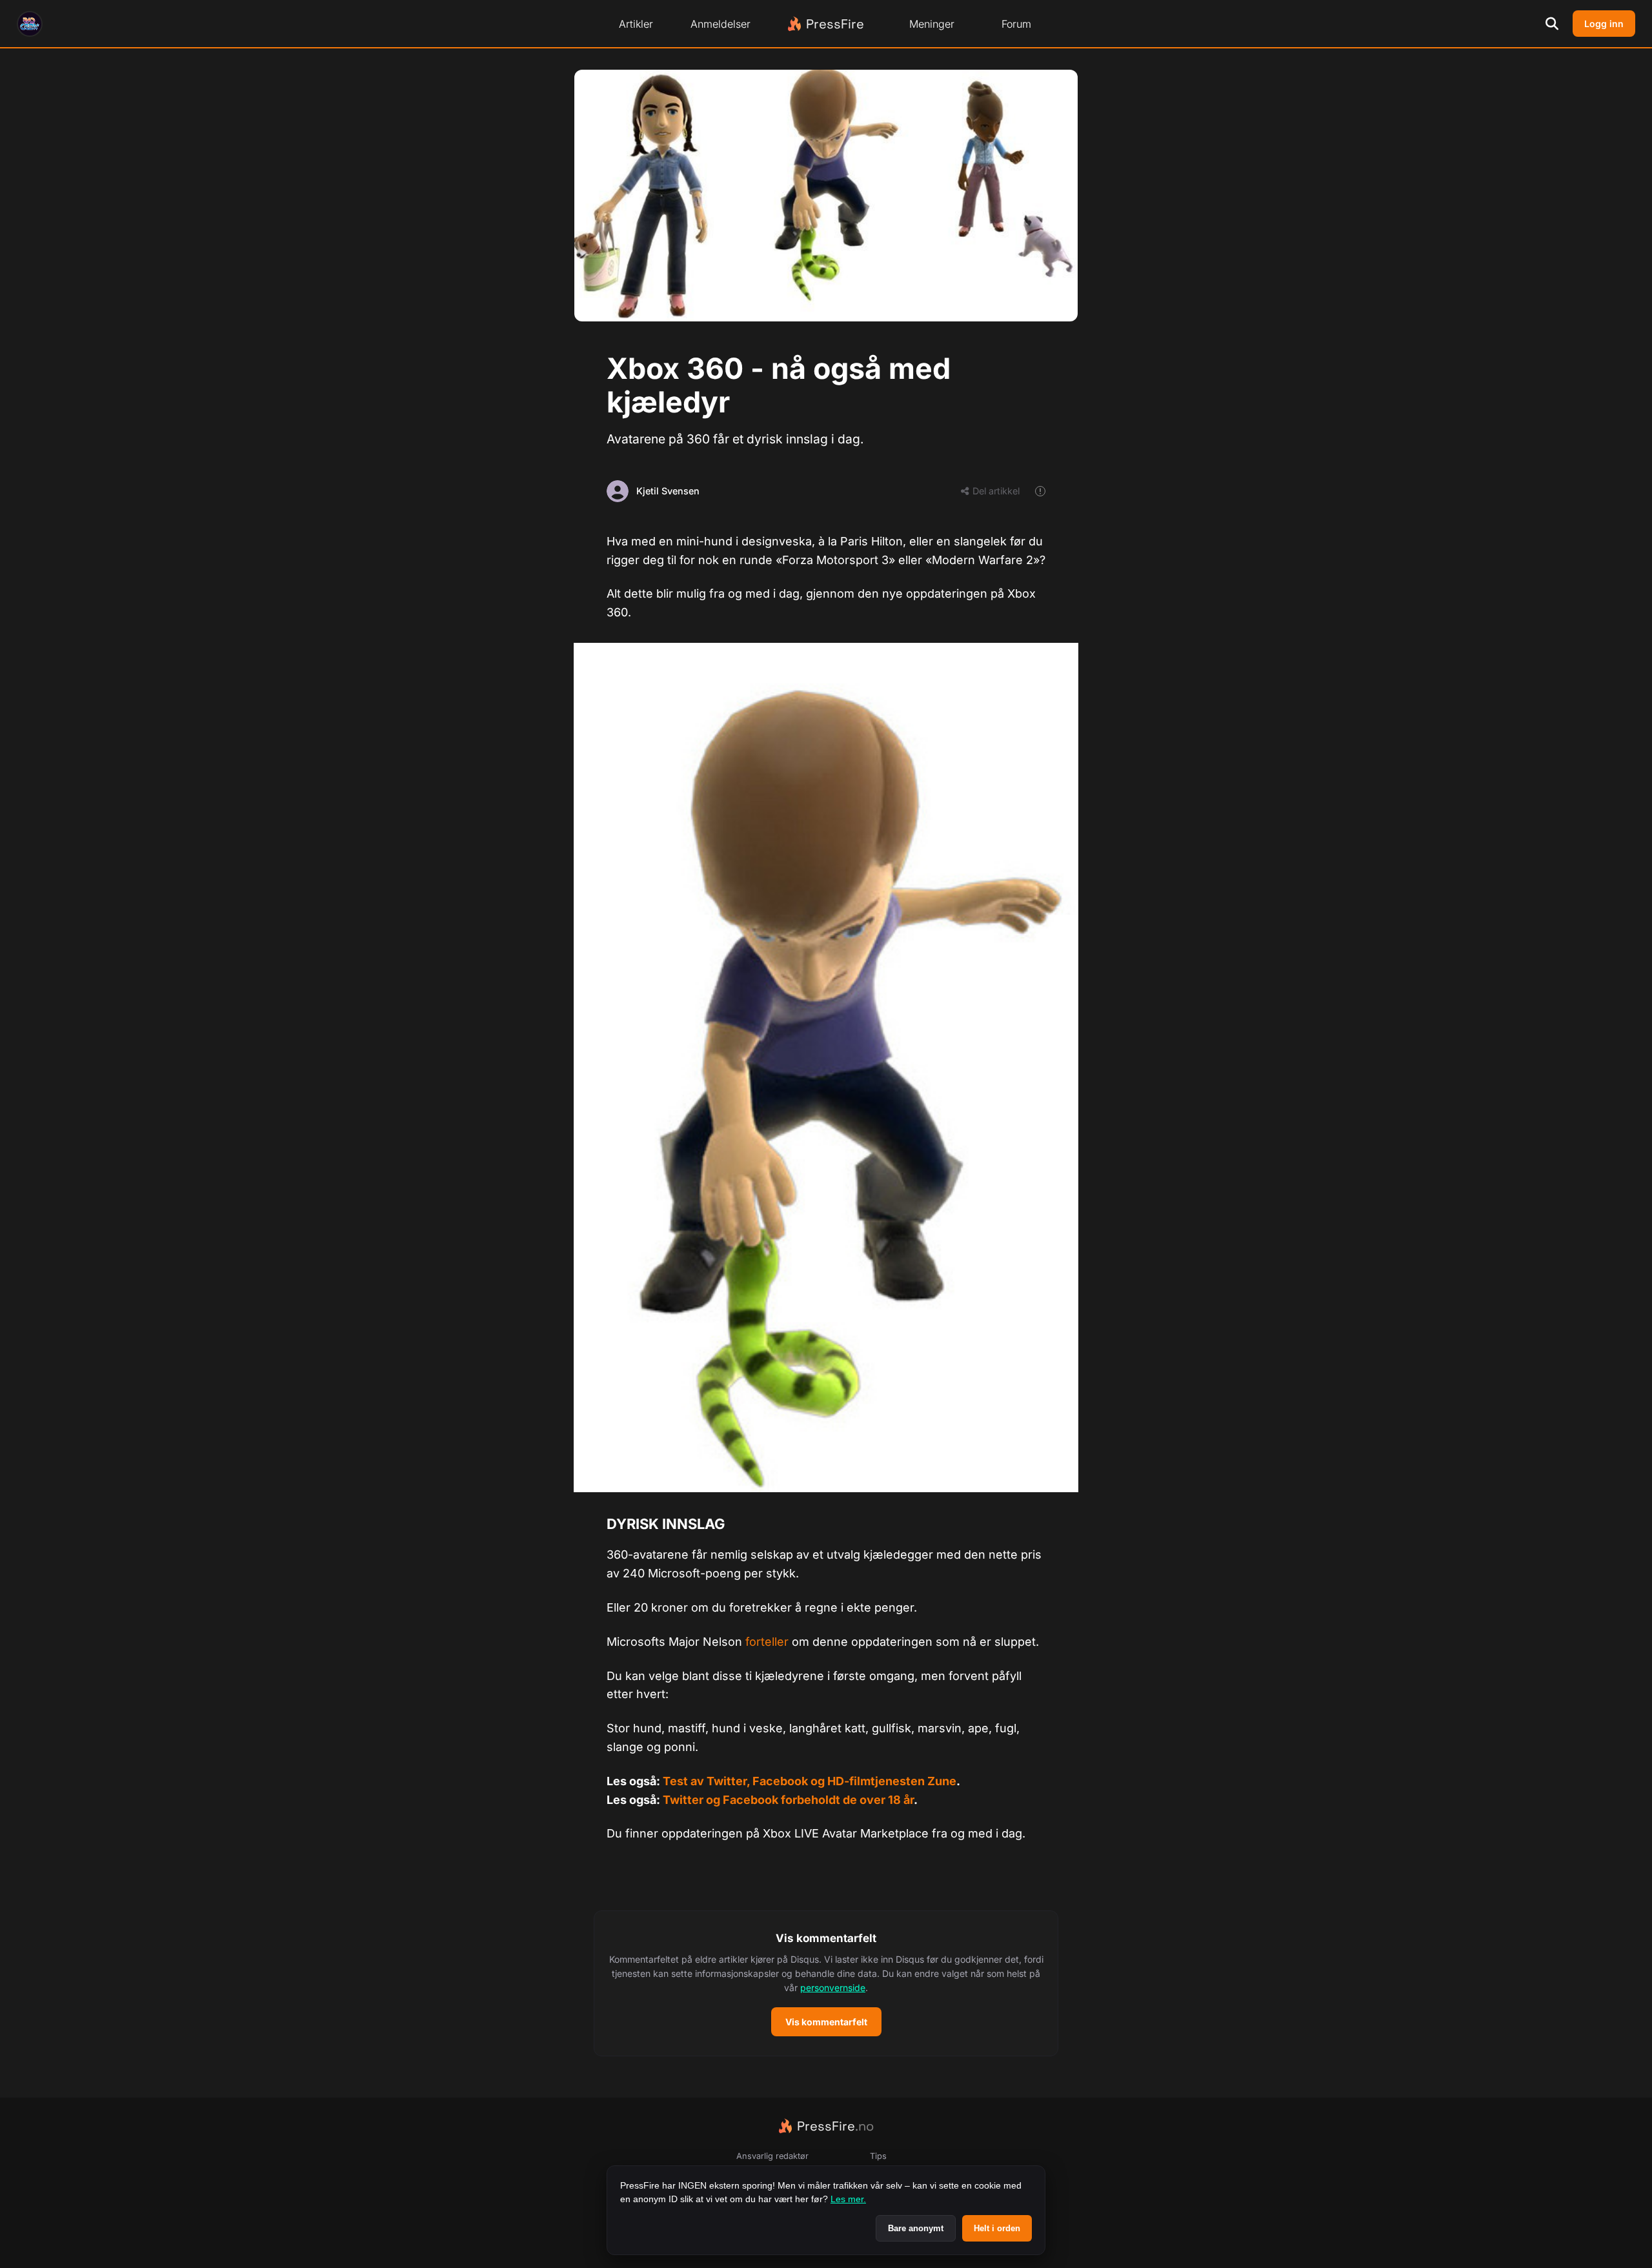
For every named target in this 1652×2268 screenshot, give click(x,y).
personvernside (833, 1988)
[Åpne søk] (1552, 24)
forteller (767, 1642)
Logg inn (1604, 24)
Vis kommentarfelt (826, 2022)
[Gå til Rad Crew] (30, 24)
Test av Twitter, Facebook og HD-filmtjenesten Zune (810, 1781)
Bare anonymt (916, 2228)
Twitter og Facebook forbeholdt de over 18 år (788, 1800)
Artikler (636, 24)
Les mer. (848, 2199)
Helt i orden (997, 2228)
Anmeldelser (720, 24)
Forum (1016, 24)
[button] (826, 1983)
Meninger (932, 24)
